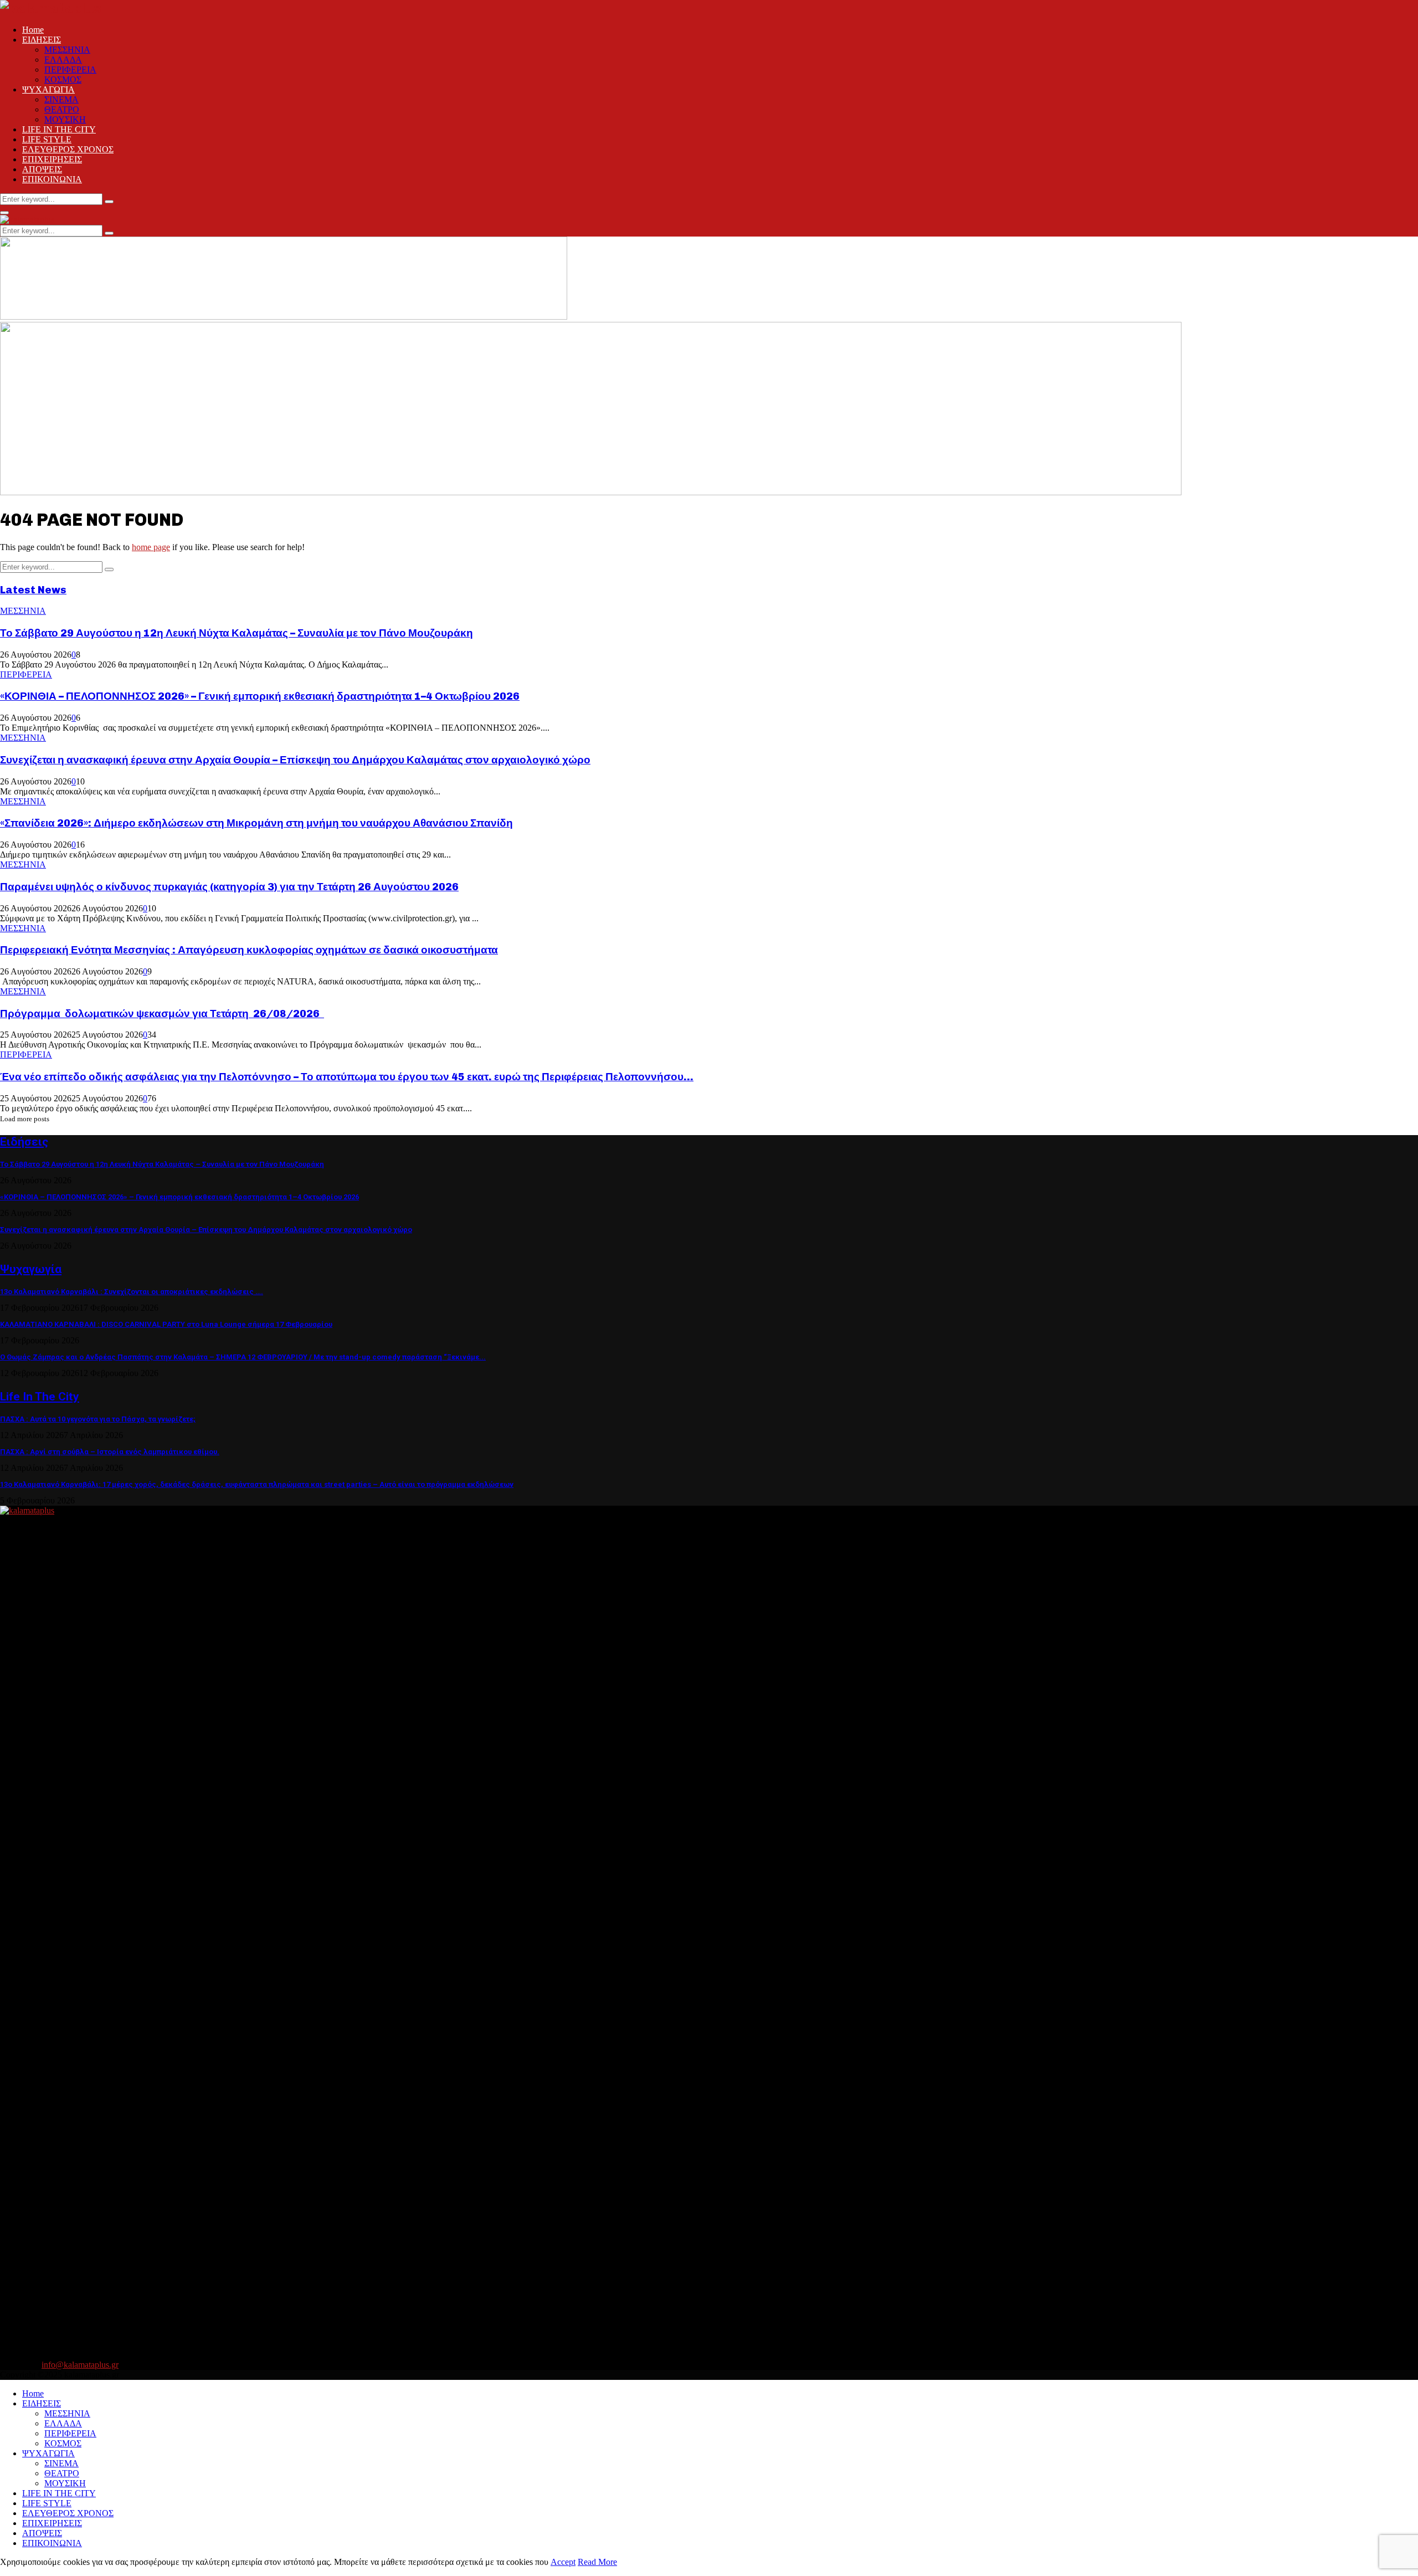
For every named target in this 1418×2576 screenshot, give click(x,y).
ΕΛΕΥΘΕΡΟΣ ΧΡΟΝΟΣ (68, 149)
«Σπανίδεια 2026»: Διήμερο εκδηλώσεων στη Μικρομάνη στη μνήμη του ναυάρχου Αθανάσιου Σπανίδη (256, 823)
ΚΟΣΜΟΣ (63, 79)
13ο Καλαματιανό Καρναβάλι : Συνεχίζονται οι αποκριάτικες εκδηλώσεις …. (132, 1292)
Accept (563, 2562)
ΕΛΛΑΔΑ (63, 60)
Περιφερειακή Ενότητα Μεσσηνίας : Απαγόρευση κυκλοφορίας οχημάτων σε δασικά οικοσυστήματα (249, 950)
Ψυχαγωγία (31, 1269)
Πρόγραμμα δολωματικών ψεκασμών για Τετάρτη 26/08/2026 (162, 1014)
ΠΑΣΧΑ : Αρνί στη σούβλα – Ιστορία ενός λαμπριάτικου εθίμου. (110, 1452)
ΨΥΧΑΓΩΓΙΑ (48, 89)
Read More (597, 2562)
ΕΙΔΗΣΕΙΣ (42, 40)
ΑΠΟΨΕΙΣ (42, 169)
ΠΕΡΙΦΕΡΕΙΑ (70, 70)
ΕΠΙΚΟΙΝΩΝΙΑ (52, 179)
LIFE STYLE (47, 139)
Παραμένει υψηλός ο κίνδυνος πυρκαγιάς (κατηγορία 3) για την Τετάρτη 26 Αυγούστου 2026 (229, 887)
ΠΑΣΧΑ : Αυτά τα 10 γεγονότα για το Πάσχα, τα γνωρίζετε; (98, 1419)
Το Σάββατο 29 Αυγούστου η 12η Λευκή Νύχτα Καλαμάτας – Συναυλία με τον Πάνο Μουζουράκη (237, 633)
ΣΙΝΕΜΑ (61, 99)
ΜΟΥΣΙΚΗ (65, 119)
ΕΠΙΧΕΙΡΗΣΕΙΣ (52, 159)
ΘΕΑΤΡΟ (62, 109)
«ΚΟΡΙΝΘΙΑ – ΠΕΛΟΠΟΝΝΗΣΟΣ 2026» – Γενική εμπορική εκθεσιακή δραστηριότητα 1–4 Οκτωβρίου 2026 (260, 696)
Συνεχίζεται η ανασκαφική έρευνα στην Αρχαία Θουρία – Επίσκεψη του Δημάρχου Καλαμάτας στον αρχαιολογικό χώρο (295, 760)
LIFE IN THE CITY (59, 129)
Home (33, 30)
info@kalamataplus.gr (80, 2365)
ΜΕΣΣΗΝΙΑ (67, 50)
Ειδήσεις (24, 1142)
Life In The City (40, 1397)
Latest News (33, 590)
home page (151, 547)
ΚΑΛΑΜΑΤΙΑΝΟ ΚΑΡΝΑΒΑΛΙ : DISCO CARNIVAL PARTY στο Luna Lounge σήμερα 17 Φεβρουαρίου (166, 1324)
